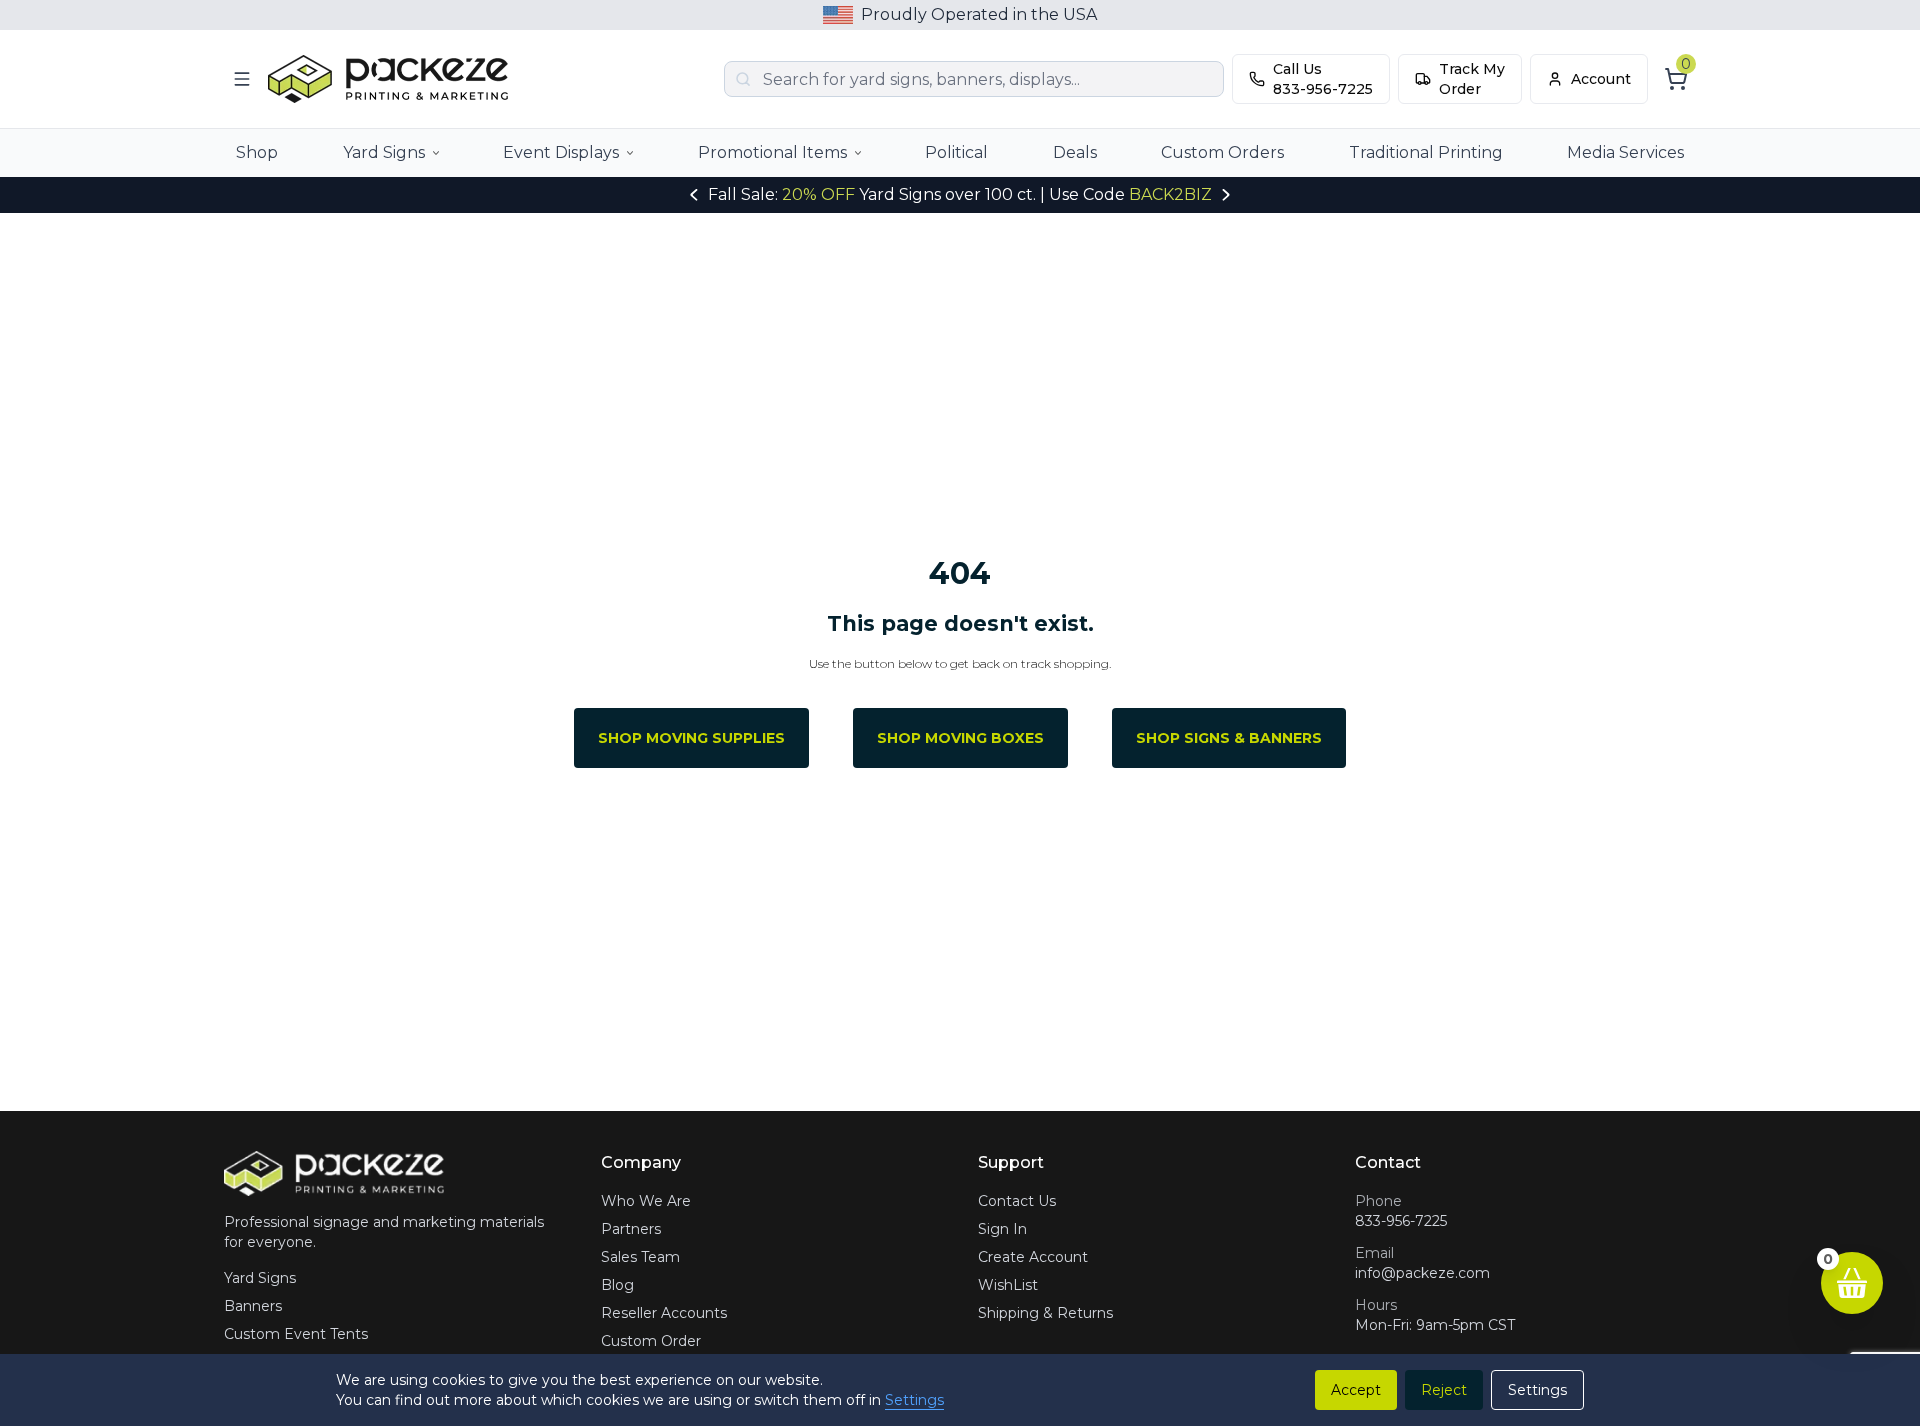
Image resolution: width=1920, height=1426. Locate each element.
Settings (914, 1400)
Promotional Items (772, 152)
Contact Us (1017, 1201)
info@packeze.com (1422, 1273)
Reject (1444, 1390)
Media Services (1625, 152)
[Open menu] (242, 79)
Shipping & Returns (1045, 1313)
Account (1601, 79)
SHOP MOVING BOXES (960, 738)
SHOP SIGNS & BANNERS (1229, 738)
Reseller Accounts (664, 1313)
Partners (631, 1229)
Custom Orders (1222, 152)
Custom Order (651, 1341)
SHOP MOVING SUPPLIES (691, 738)
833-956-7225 (1401, 1221)
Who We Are (646, 1201)
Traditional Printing (1426, 152)
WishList (1008, 1285)
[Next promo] (1226, 195)
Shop (257, 152)
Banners (253, 1306)
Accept (1356, 1390)
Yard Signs (384, 152)
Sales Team (640, 1257)
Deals (1075, 152)
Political (956, 152)
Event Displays (561, 152)
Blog (617, 1285)
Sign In (1002, 1229)
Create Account (1033, 1257)
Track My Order (1472, 79)
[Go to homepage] (393, 79)
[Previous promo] (694, 195)
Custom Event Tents (296, 1334)
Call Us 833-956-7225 (1323, 79)
